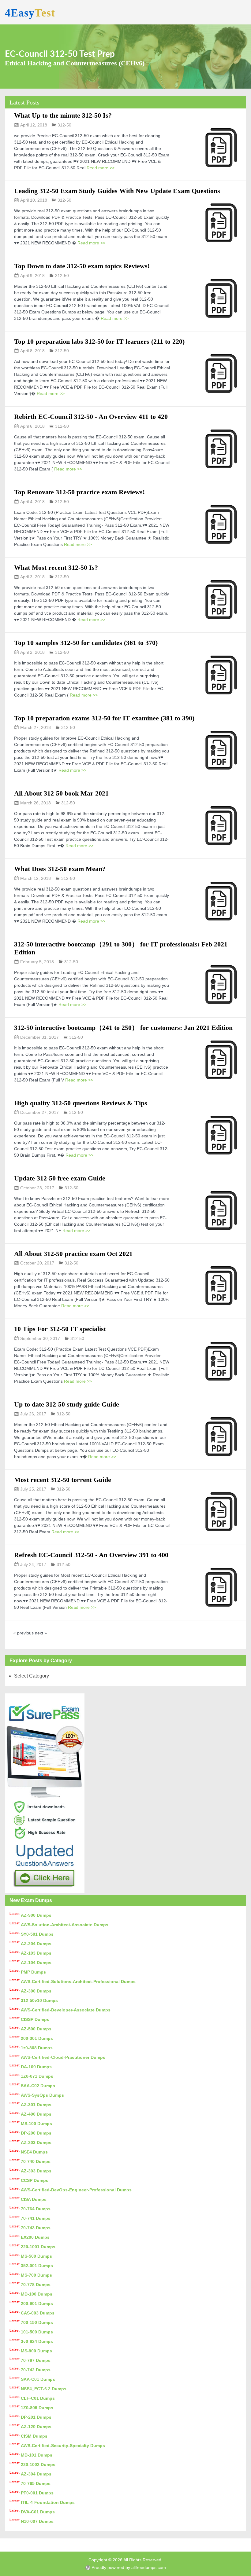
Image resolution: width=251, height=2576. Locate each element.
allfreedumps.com (149, 2567)
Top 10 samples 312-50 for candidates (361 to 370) (86, 643)
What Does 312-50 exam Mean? (60, 869)
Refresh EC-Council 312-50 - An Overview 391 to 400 (91, 1555)
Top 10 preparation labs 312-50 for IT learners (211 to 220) (99, 341)
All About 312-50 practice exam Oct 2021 (73, 1254)
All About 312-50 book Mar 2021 (61, 793)
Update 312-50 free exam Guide (60, 1178)
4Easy (30, 13)
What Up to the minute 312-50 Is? (63, 115)
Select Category (32, 1676)
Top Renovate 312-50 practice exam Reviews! (79, 492)
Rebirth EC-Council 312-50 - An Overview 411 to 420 (91, 417)
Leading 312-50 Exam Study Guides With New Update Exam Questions (117, 191)
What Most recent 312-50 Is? (56, 567)
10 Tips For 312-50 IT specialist (60, 1329)
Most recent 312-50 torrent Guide (63, 1480)
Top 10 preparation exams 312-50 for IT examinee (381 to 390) (104, 718)
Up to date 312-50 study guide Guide (67, 1404)
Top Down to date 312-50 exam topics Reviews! (82, 266)
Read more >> (101, 168)
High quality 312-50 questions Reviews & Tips (81, 1103)
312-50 (64, 125)
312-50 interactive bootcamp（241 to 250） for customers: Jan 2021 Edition (123, 1028)
